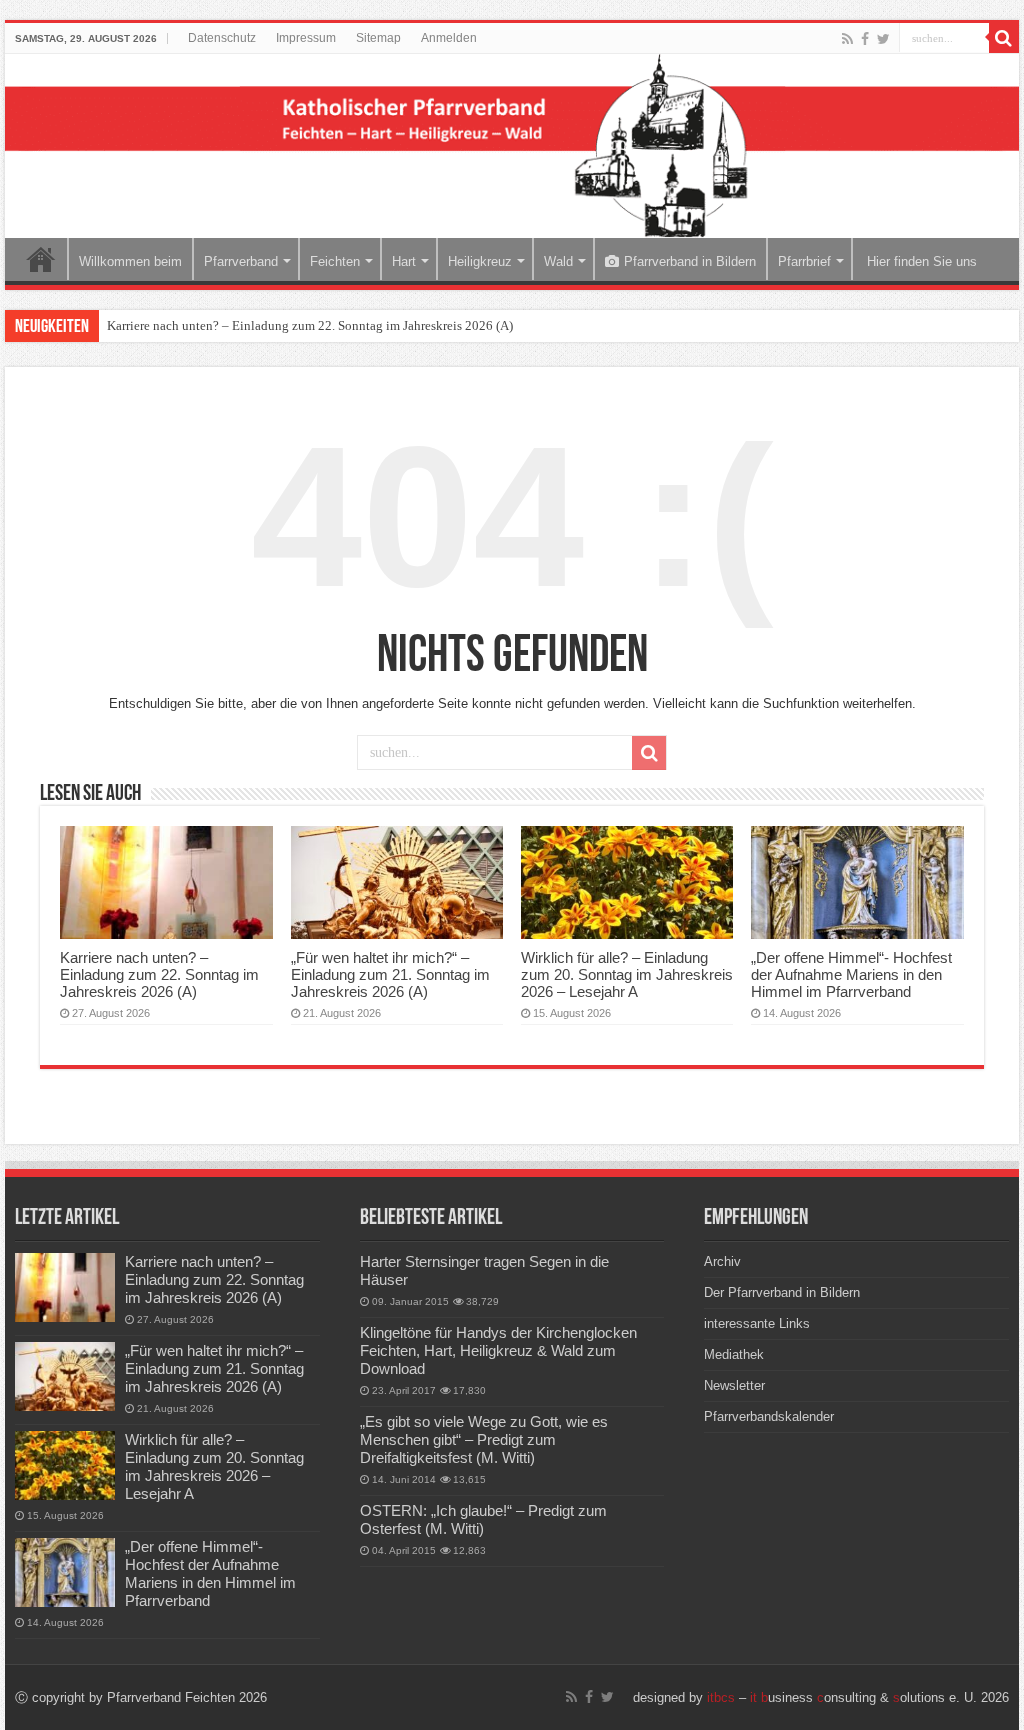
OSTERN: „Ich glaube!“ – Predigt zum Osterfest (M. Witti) (483, 1519)
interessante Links (757, 1323)
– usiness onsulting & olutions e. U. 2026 (858, 1697)
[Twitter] (883, 39)
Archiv (722, 1261)
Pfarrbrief (804, 261)
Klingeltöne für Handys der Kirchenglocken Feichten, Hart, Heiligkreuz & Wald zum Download (498, 1350)
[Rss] (847, 39)
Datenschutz (222, 38)
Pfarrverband (241, 261)
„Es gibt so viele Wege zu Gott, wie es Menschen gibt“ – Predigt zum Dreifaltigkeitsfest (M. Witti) (484, 1439)
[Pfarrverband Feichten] (512, 146)
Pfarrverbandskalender (769, 1416)
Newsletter (734, 1385)
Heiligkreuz (480, 261)
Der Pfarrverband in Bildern (782, 1292)
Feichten (335, 261)
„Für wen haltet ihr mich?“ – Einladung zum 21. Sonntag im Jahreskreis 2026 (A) (390, 974)
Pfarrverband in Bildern (690, 261)
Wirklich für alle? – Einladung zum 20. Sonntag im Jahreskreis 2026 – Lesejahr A (627, 974)
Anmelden (449, 38)
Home (41, 259)
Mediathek (734, 1354)
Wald (558, 261)
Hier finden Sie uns (920, 261)
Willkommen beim (130, 261)
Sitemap (378, 38)
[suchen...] (1004, 38)
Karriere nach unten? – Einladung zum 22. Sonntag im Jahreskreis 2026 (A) (310, 325)
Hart (404, 261)
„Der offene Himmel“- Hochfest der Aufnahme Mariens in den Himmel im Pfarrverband (851, 974)
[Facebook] (865, 39)
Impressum (306, 38)
